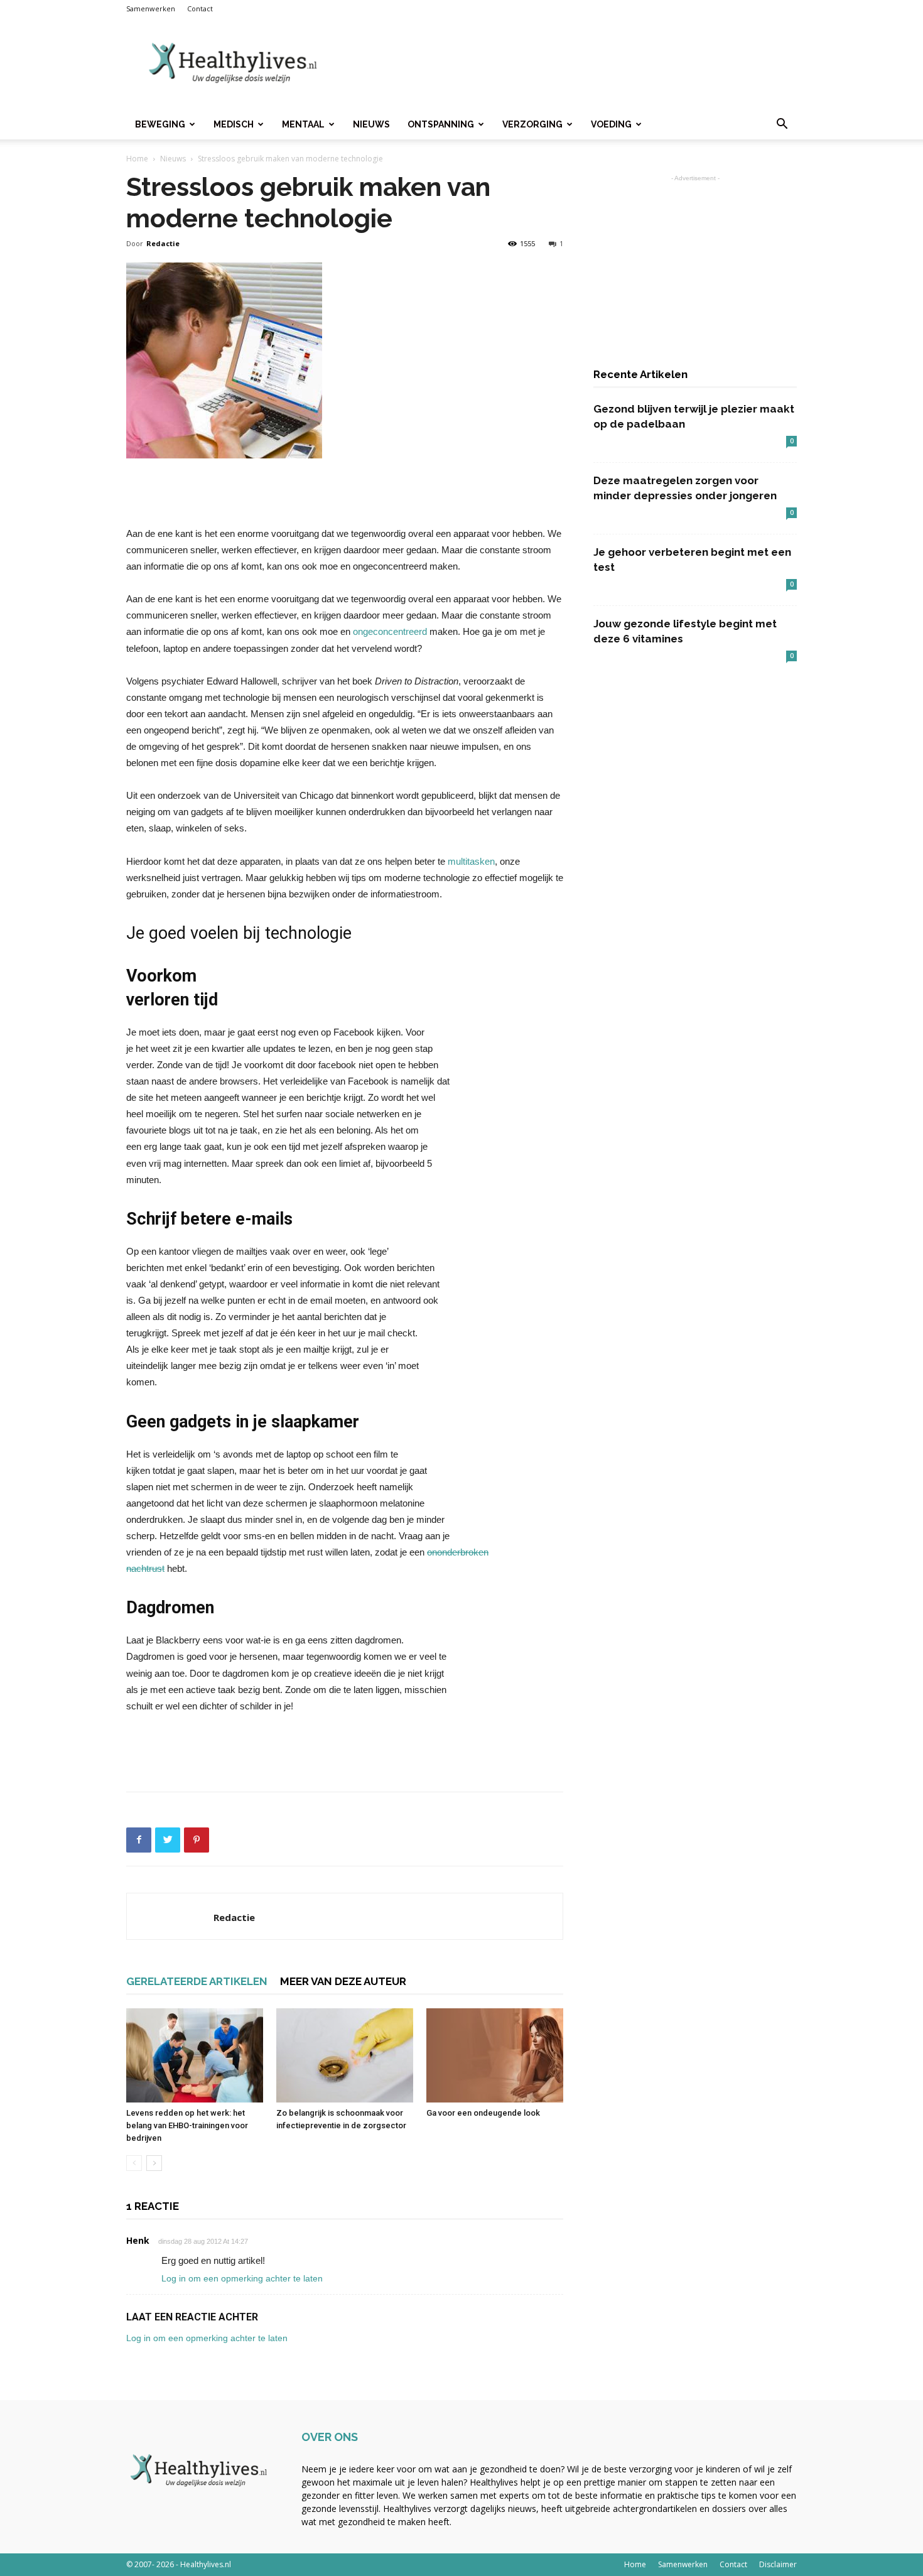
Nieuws (371, 124)
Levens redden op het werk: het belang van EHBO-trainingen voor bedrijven (187, 2125)
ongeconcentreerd (390, 631)
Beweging (160, 124)
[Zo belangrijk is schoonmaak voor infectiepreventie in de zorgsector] (345, 2055)
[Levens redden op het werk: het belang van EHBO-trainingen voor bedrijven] (195, 2055)
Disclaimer (778, 2564)
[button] (782, 125)
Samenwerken (151, 8)
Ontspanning (441, 124)
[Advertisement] (568, 63)
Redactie (163, 243)
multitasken (471, 861)
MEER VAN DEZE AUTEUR (343, 1981)
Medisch (234, 124)
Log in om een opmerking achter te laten (242, 2278)
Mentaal (303, 124)
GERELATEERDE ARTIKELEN (197, 1981)
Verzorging (532, 124)
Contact (200, 8)
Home (137, 159)
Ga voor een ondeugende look (483, 2113)
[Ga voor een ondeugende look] (495, 2055)
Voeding (611, 124)
